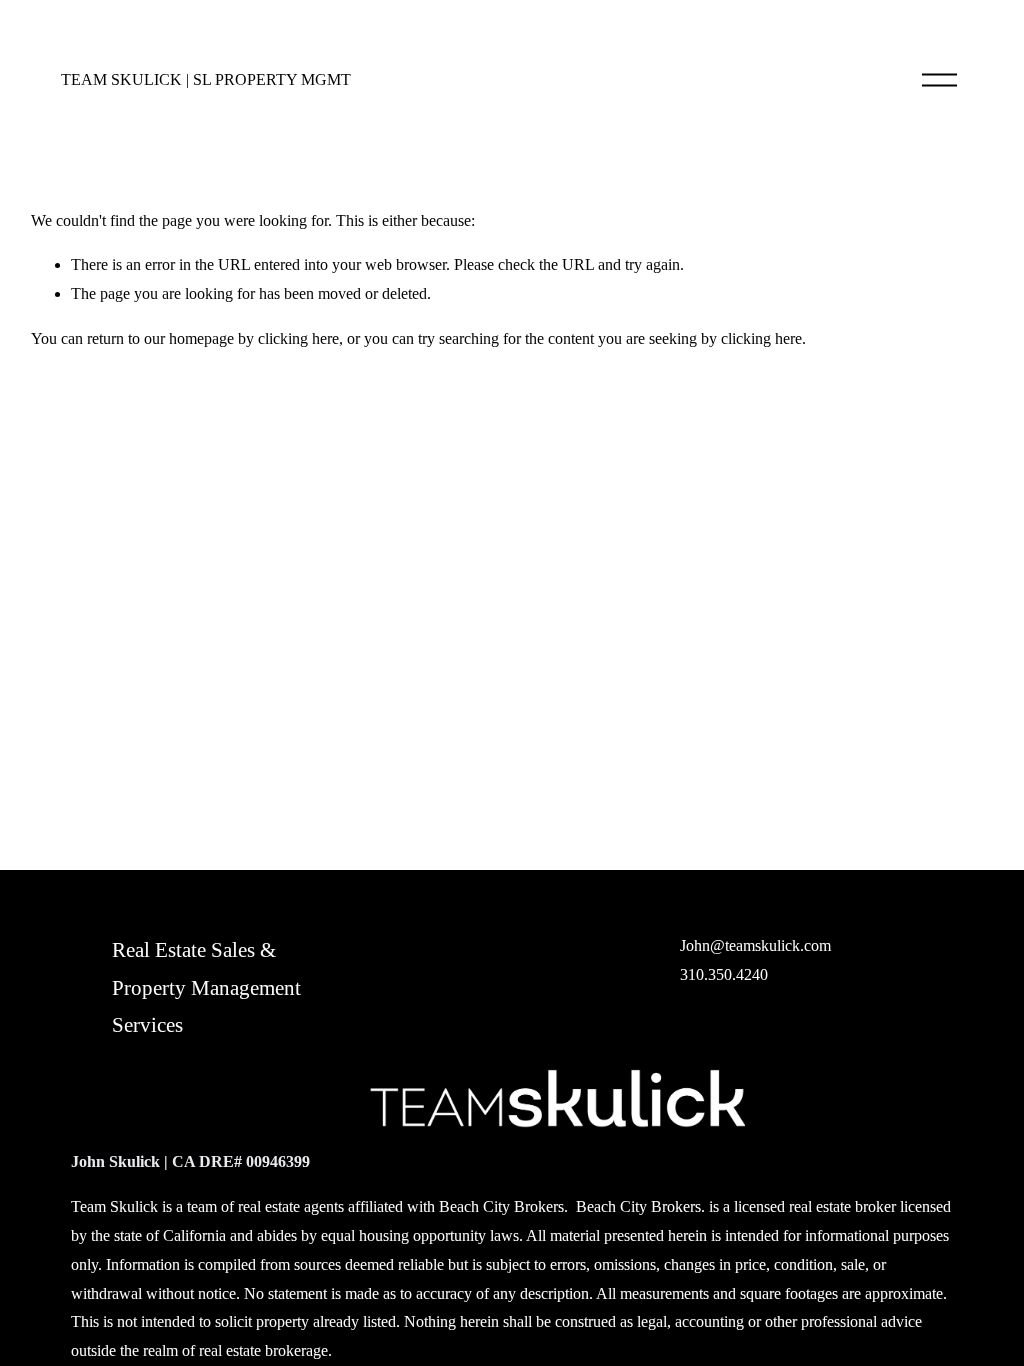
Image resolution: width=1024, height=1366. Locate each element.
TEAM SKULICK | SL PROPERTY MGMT (206, 79)
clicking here (298, 338)
